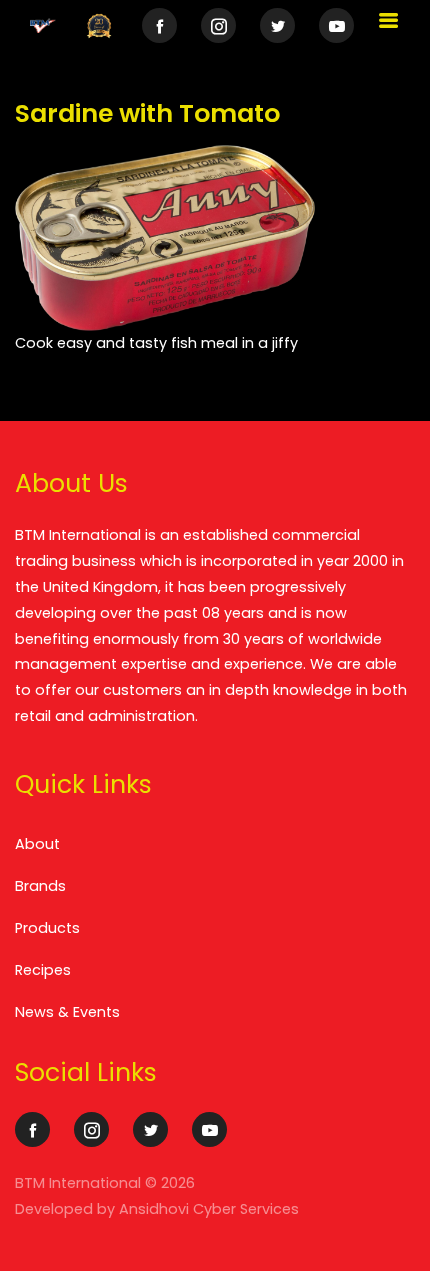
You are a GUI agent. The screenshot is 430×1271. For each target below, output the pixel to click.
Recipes (43, 970)
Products (47, 928)
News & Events (67, 1012)
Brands (40, 886)
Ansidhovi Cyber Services (209, 1209)
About (37, 844)
